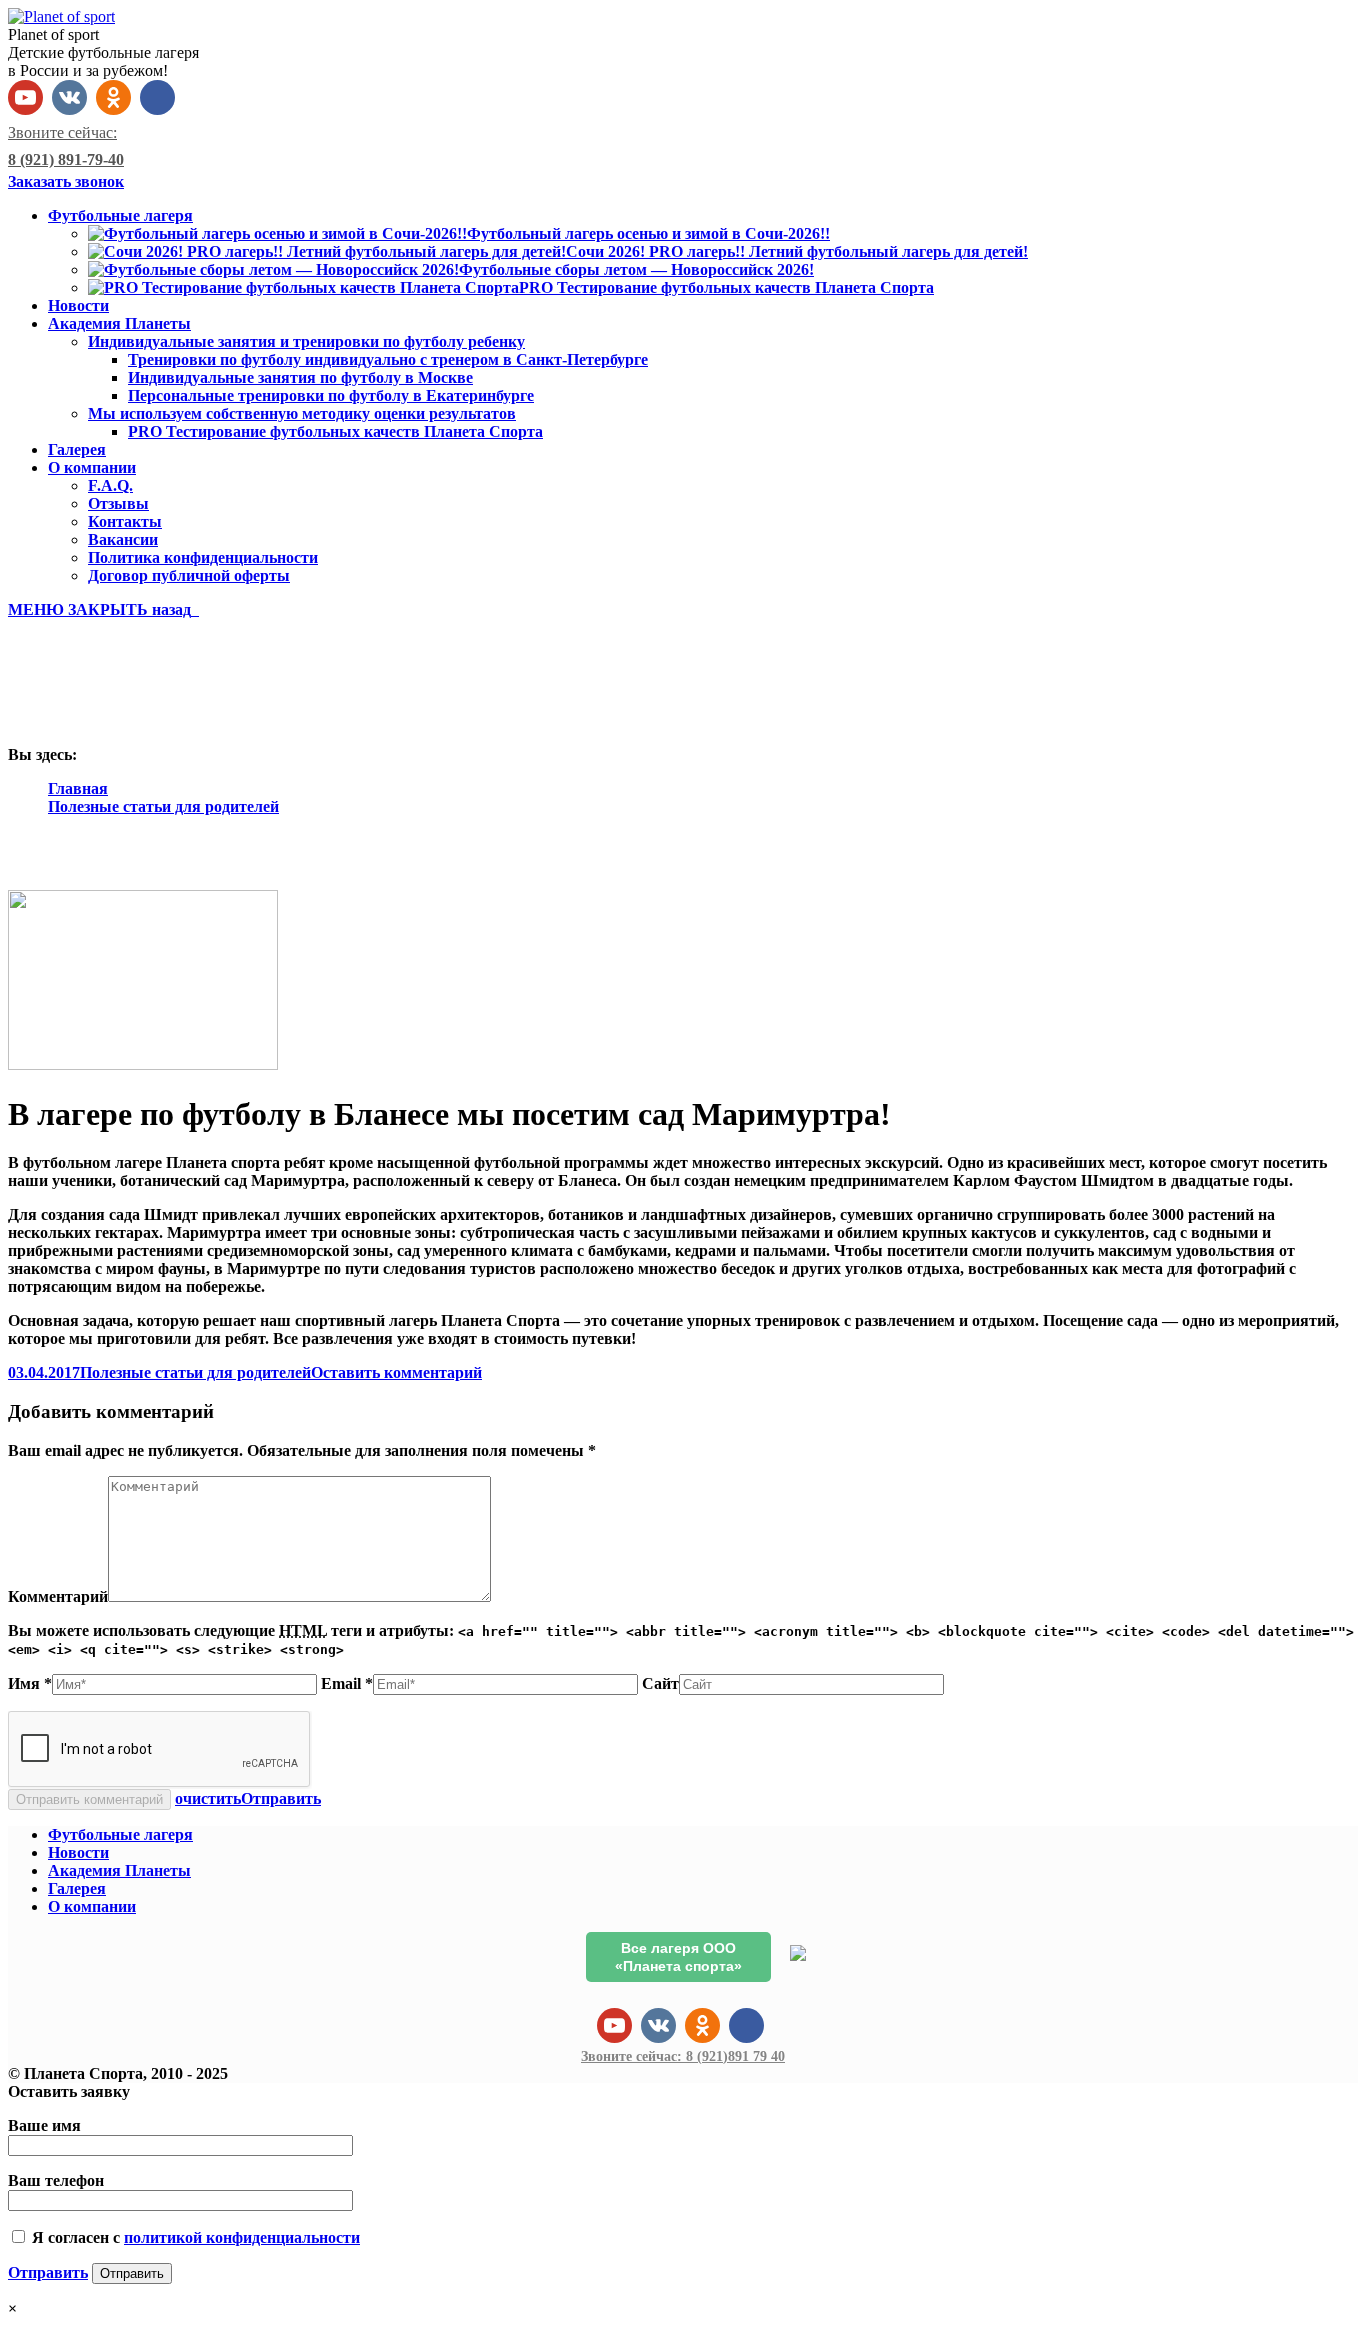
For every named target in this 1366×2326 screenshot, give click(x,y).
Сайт (660, 1683)
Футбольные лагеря (120, 1834)
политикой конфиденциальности (242, 2237)
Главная (78, 788)
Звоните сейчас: (683, 2056)
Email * (347, 1683)
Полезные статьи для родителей (163, 806)
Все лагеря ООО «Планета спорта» (678, 1957)
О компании (92, 1906)
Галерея (77, 1888)
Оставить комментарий (396, 1372)
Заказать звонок (66, 181)
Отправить (281, 1798)
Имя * (30, 1683)
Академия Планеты (119, 1870)
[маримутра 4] (143, 1064)
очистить (208, 1798)
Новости (78, 1852)
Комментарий (58, 1596)
